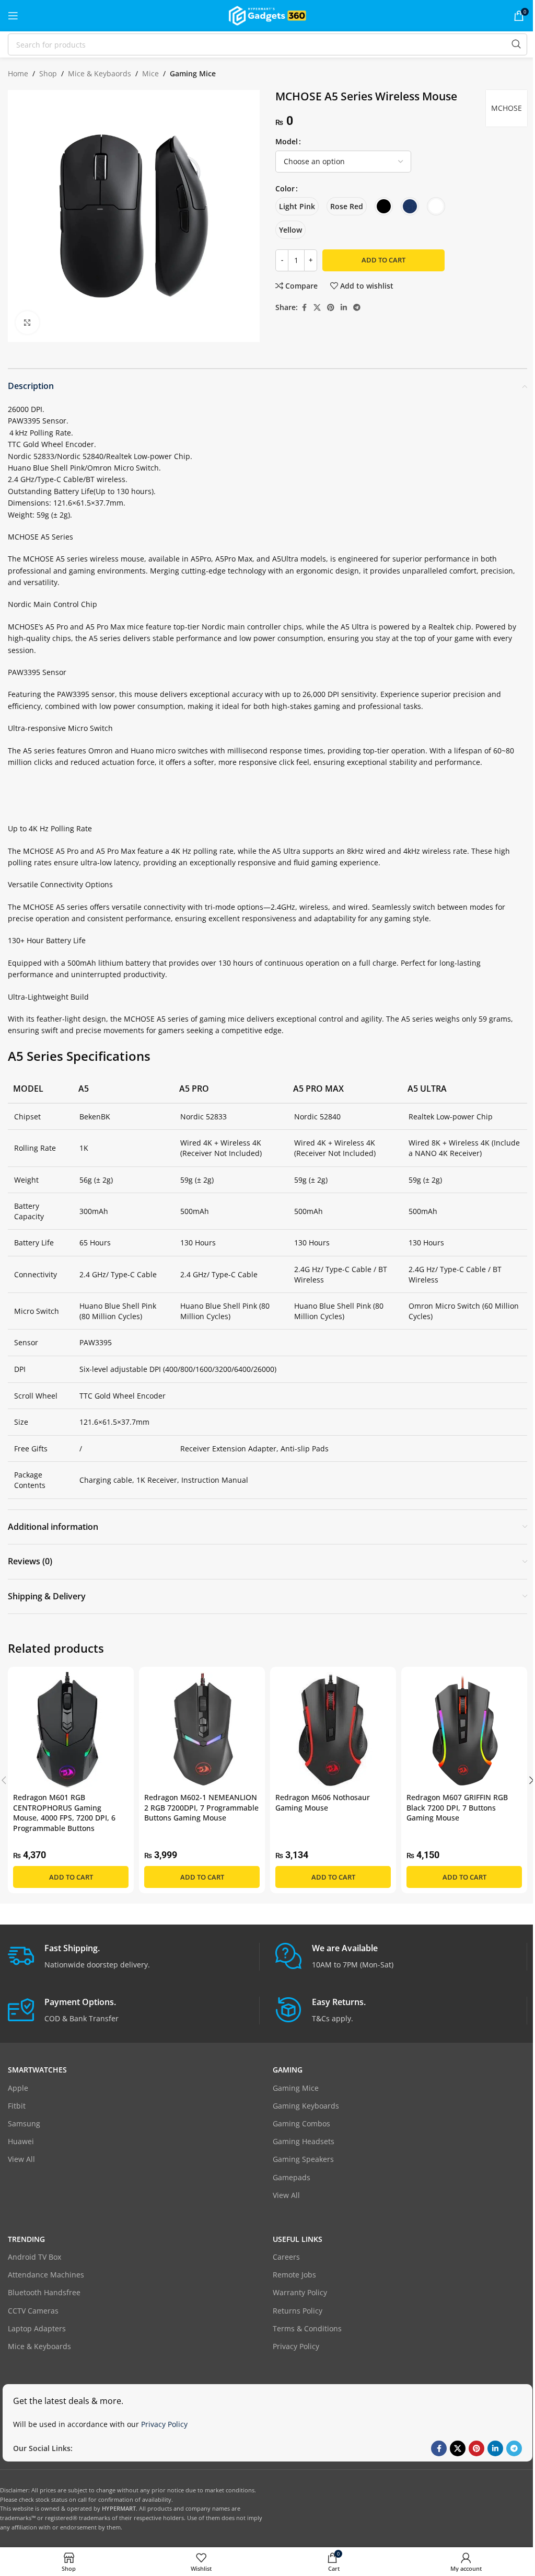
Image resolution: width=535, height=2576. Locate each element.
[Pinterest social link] (331, 308)
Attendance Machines (46, 2275)
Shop (48, 73)
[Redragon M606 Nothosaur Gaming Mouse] (333, 1730)
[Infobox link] (133, 1957)
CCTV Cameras (33, 2311)
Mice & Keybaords (100, 73)
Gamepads (292, 2177)
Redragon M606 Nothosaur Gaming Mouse (323, 1802)
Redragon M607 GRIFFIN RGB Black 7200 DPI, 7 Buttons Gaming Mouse (457, 1807)
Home (18, 73)
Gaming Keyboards (306, 2106)
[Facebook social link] (304, 308)
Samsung (24, 2123)
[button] (71, 1877)
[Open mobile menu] (13, 16)
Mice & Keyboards (39, 2346)
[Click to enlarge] (27, 323)
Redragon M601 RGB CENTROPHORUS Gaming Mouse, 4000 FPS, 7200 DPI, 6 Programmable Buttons (64, 1813)
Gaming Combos (301, 2123)
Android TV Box (34, 2257)
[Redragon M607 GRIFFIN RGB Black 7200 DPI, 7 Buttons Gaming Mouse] (464, 1730)
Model (287, 141)
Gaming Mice (193, 73)
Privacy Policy (296, 2346)
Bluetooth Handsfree (44, 2292)
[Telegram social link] (357, 308)
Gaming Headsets (304, 2141)
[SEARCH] (516, 44)
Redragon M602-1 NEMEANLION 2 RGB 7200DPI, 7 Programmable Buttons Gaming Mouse (201, 1807)
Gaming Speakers (303, 2159)
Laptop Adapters (37, 2328)
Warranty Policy (300, 2292)
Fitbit (17, 2106)
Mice (150, 73)
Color (285, 188)
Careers (286, 2257)
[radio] (297, 206)
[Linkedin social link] (344, 308)
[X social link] (317, 308)
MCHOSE (507, 108)
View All (21, 2159)
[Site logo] (267, 15)
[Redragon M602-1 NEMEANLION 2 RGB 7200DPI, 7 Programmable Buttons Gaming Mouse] (202, 1730)
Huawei (21, 2141)
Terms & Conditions (307, 2328)
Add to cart (383, 260)
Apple (18, 2088)
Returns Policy (298, 2311)
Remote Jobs (294, 2275)
